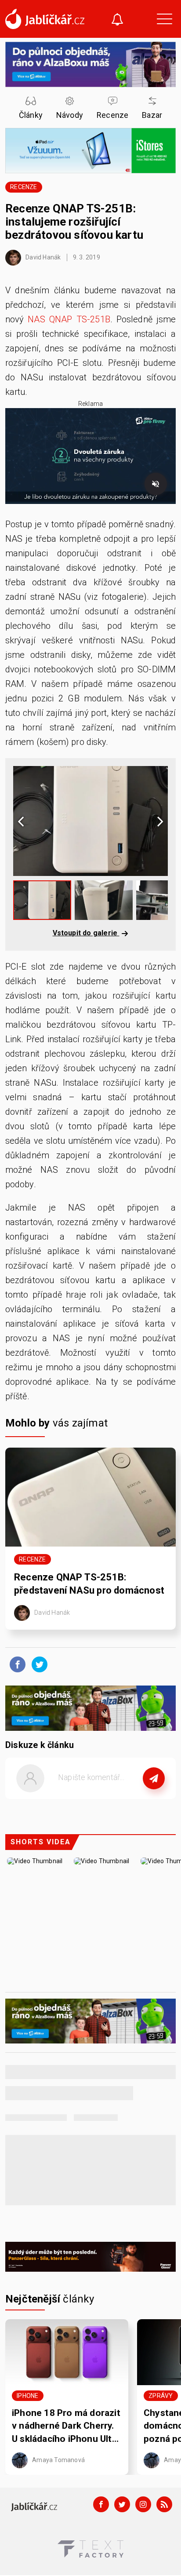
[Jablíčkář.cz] (45, 19)
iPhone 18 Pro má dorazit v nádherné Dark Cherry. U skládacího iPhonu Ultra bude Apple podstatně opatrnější (66, 2426)
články (50, 2299)
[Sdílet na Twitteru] (37, 1664)
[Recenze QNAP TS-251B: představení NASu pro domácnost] (90, 1497)
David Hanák (42, 257)
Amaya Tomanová (58, 2459)
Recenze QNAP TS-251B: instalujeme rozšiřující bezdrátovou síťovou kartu (74, 222)
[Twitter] (122, 2504)
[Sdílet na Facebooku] (15, 1664)
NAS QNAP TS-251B (69, 319)
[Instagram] (143, 2504)
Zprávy (161, 2396)
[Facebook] (101, 2504)
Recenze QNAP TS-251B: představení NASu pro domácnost (89, 1584)
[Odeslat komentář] (154, 1778)
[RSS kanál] (164, 2504)
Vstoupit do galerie (86, 933)
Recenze (24, 187)
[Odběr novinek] (117, 20)
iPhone (27, 2396)
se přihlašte (117, 1798)
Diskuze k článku (40, 1745)
